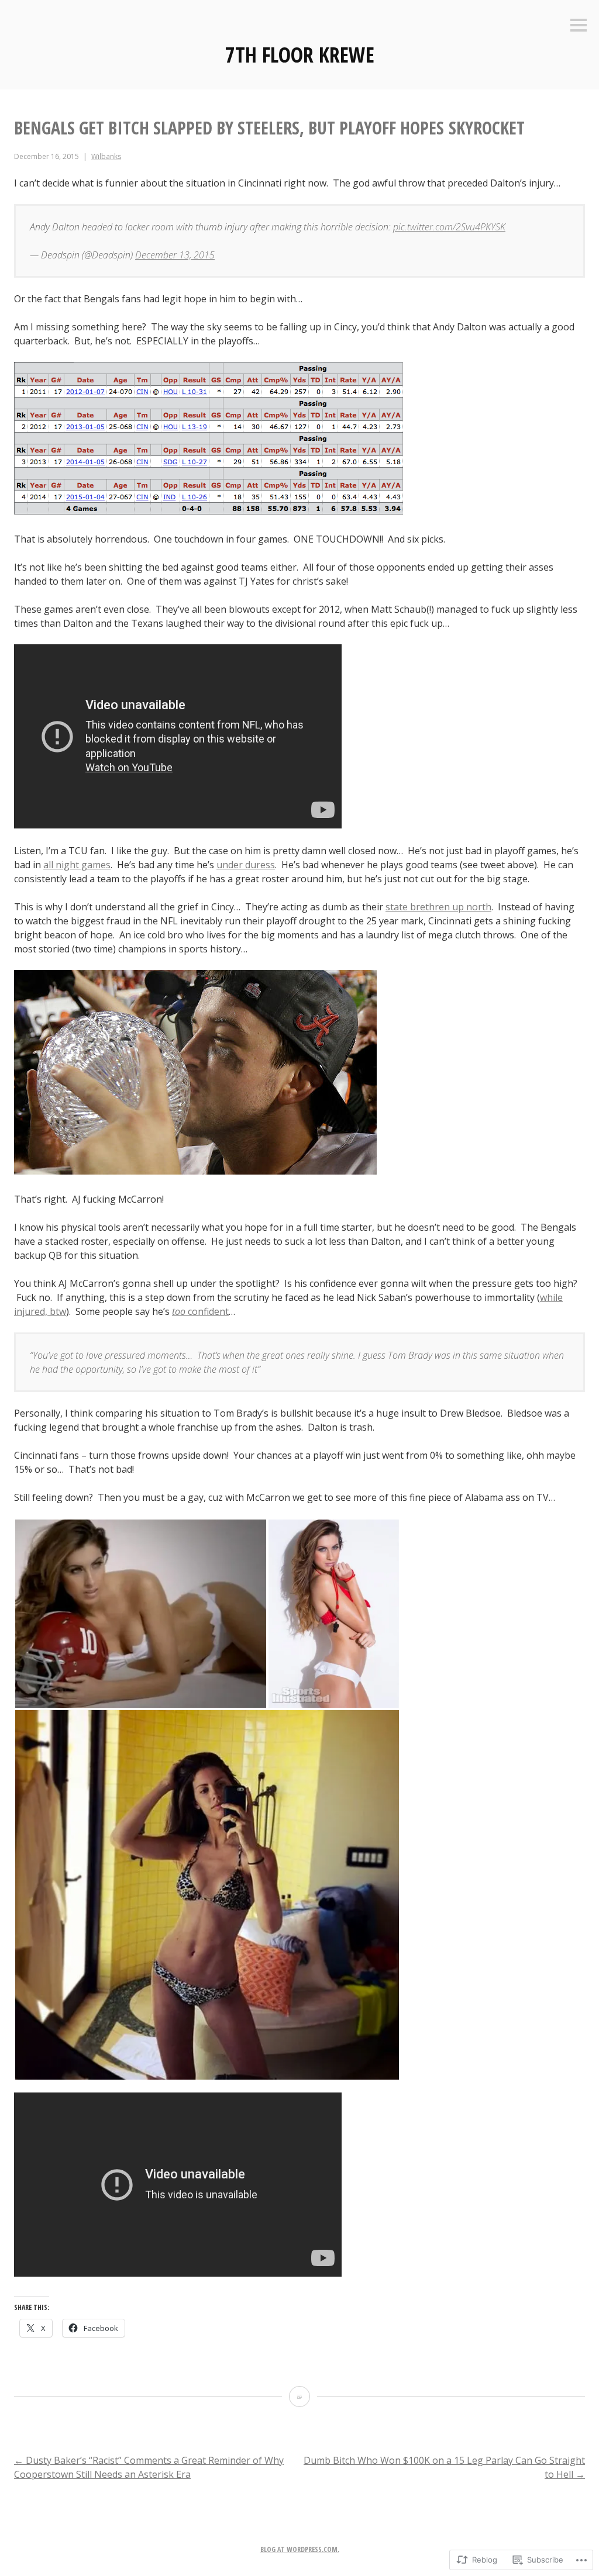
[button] (141, 1614)
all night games (77, 865)
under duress (246, 865)
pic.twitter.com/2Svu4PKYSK (449, 227)
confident (200, 1311)
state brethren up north (438, 907)
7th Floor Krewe (300, 55)
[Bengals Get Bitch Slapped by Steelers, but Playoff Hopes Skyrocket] (299, 2397)
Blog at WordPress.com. (300, 2549)
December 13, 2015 (175, 255)
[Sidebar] (579, 26)
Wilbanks (106, 156)
